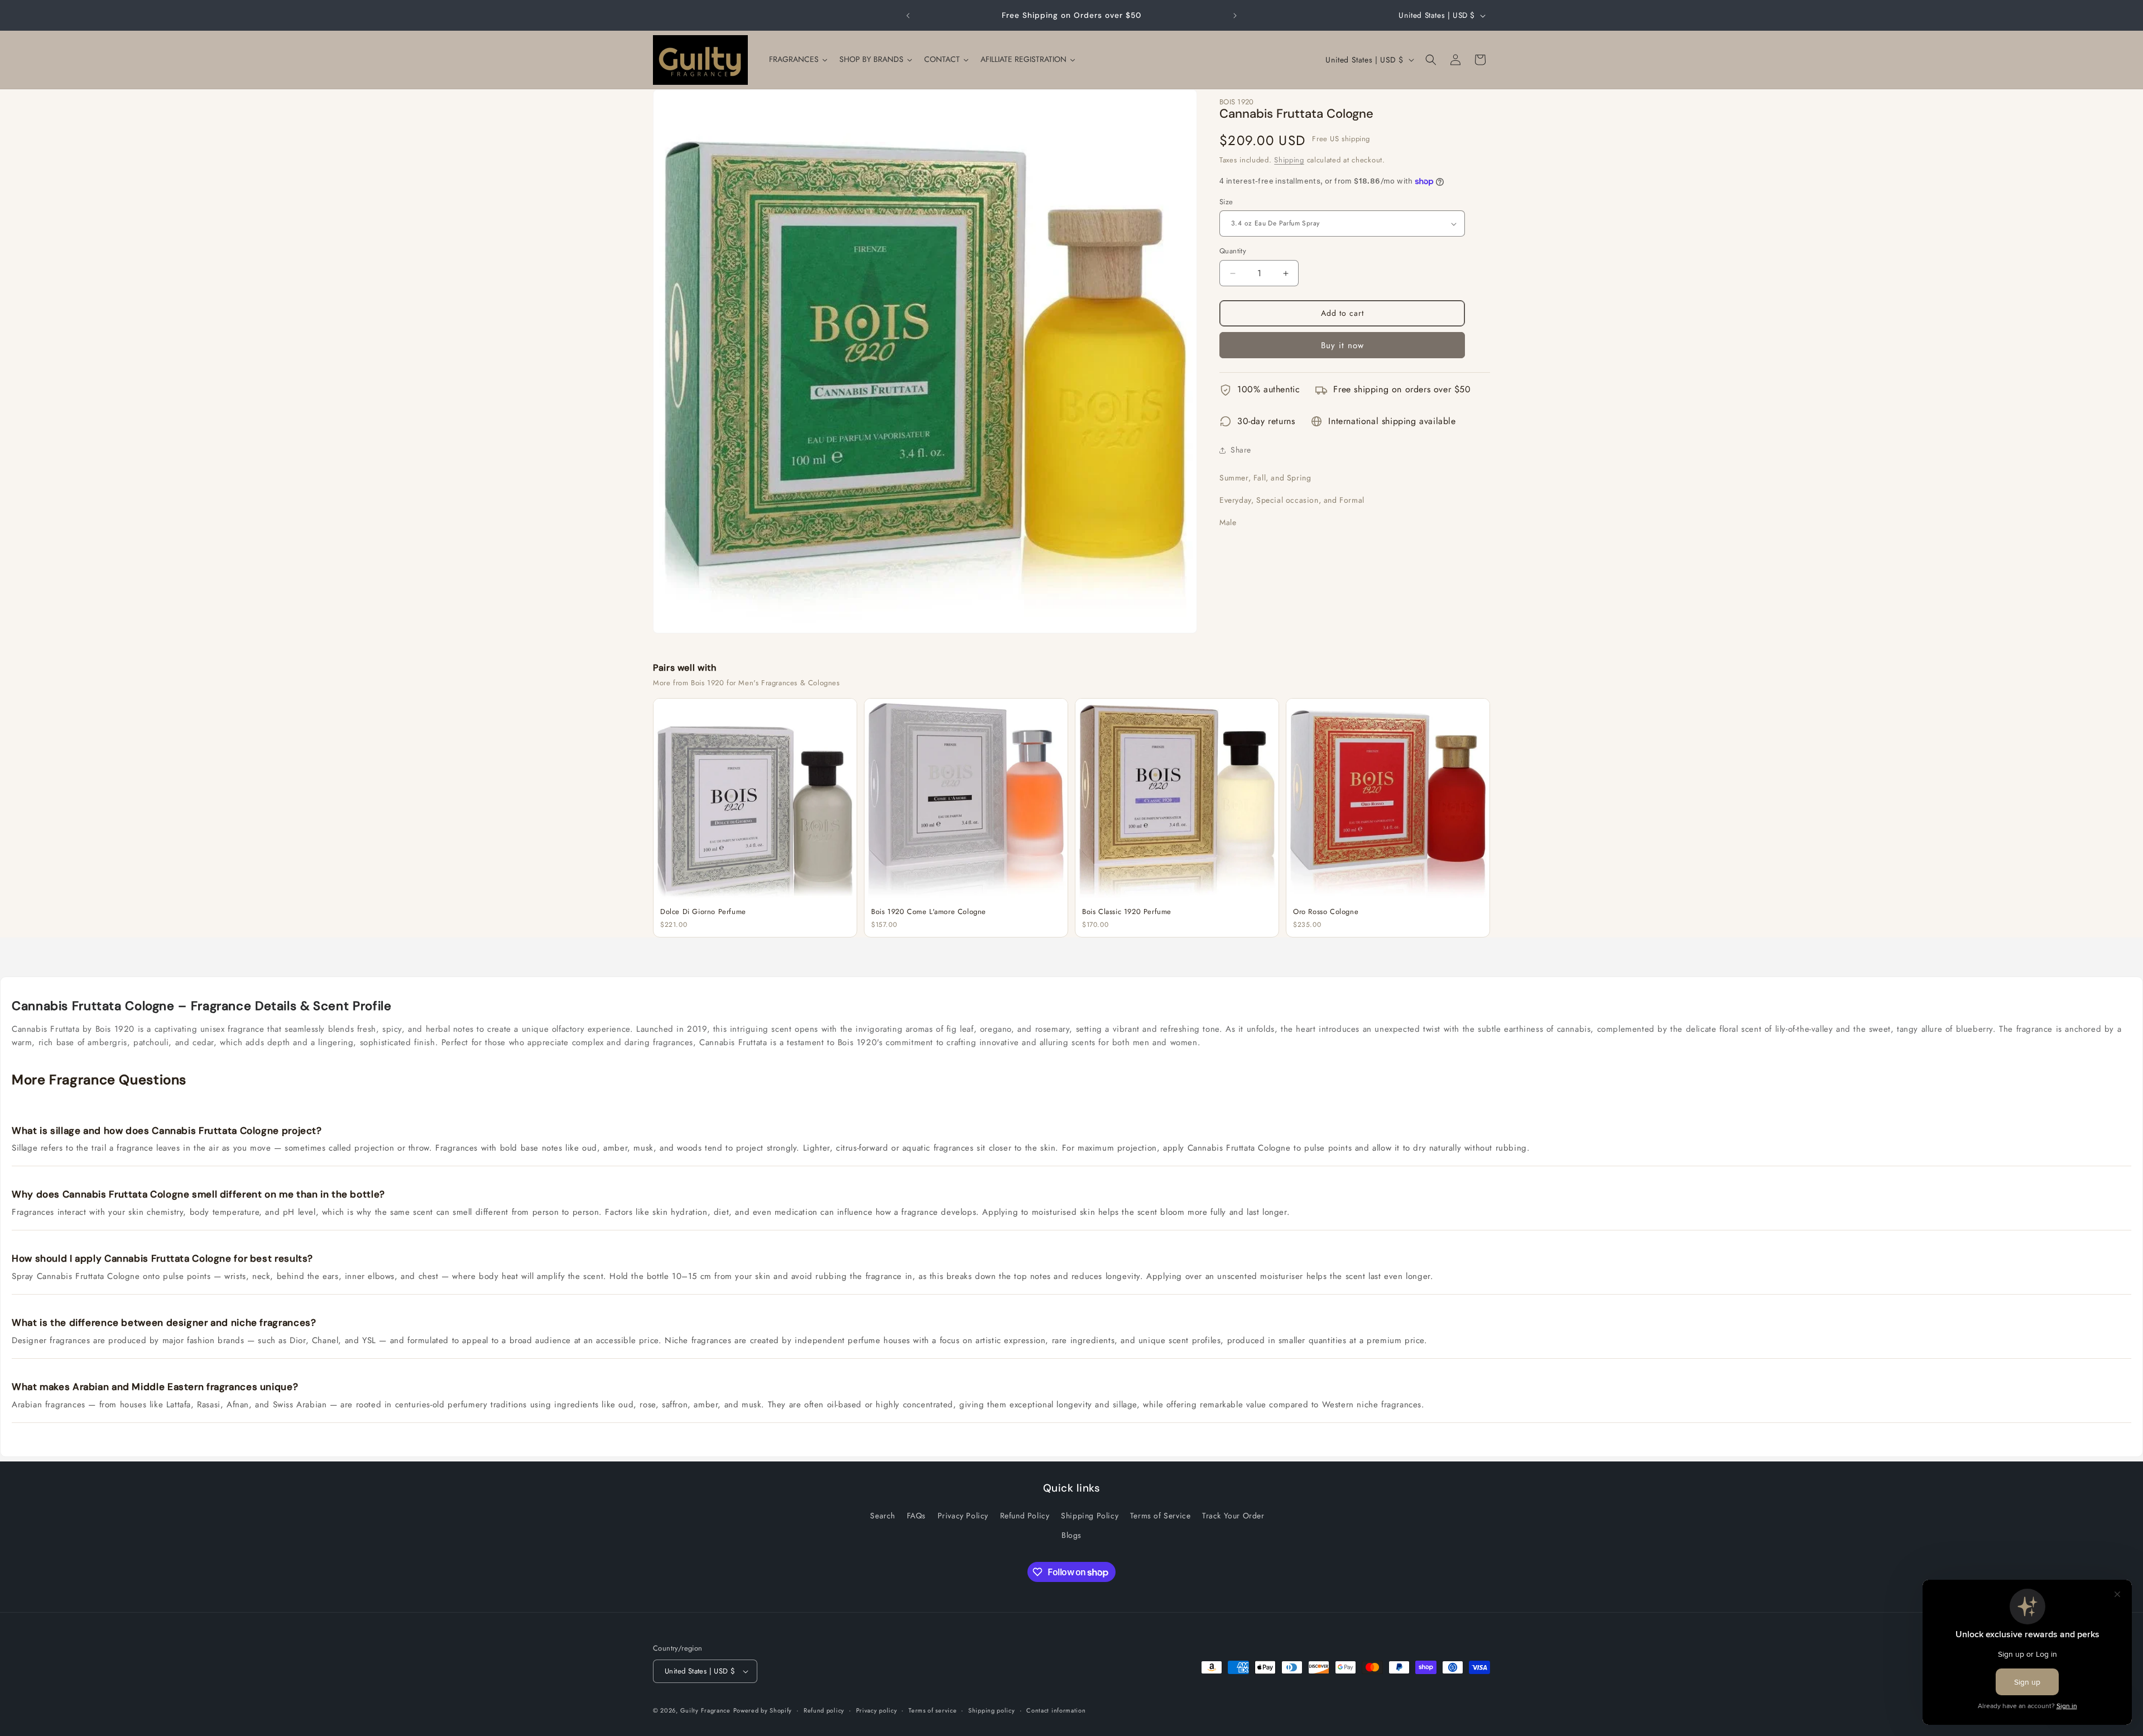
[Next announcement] (1235, 16)
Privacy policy (877, 1710)
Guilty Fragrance (705, 1710)
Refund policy (824, 1710)
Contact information (1056, 1710)
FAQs (916, 1516)
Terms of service (933, 1710)
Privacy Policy (963, 1516)
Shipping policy (992, 1710)
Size (1226, 202)
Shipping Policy (1090, 1516)
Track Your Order (1233, 1516)
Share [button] (1241, 450)
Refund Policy (1025, 1516)
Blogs (1071, 1535)
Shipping (1289, 160)
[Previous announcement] (908, 16)
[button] (1431, 60)
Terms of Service (1161, 1516)
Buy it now (1342, 345)
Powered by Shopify (763, 1710)
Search (883, 1516)
